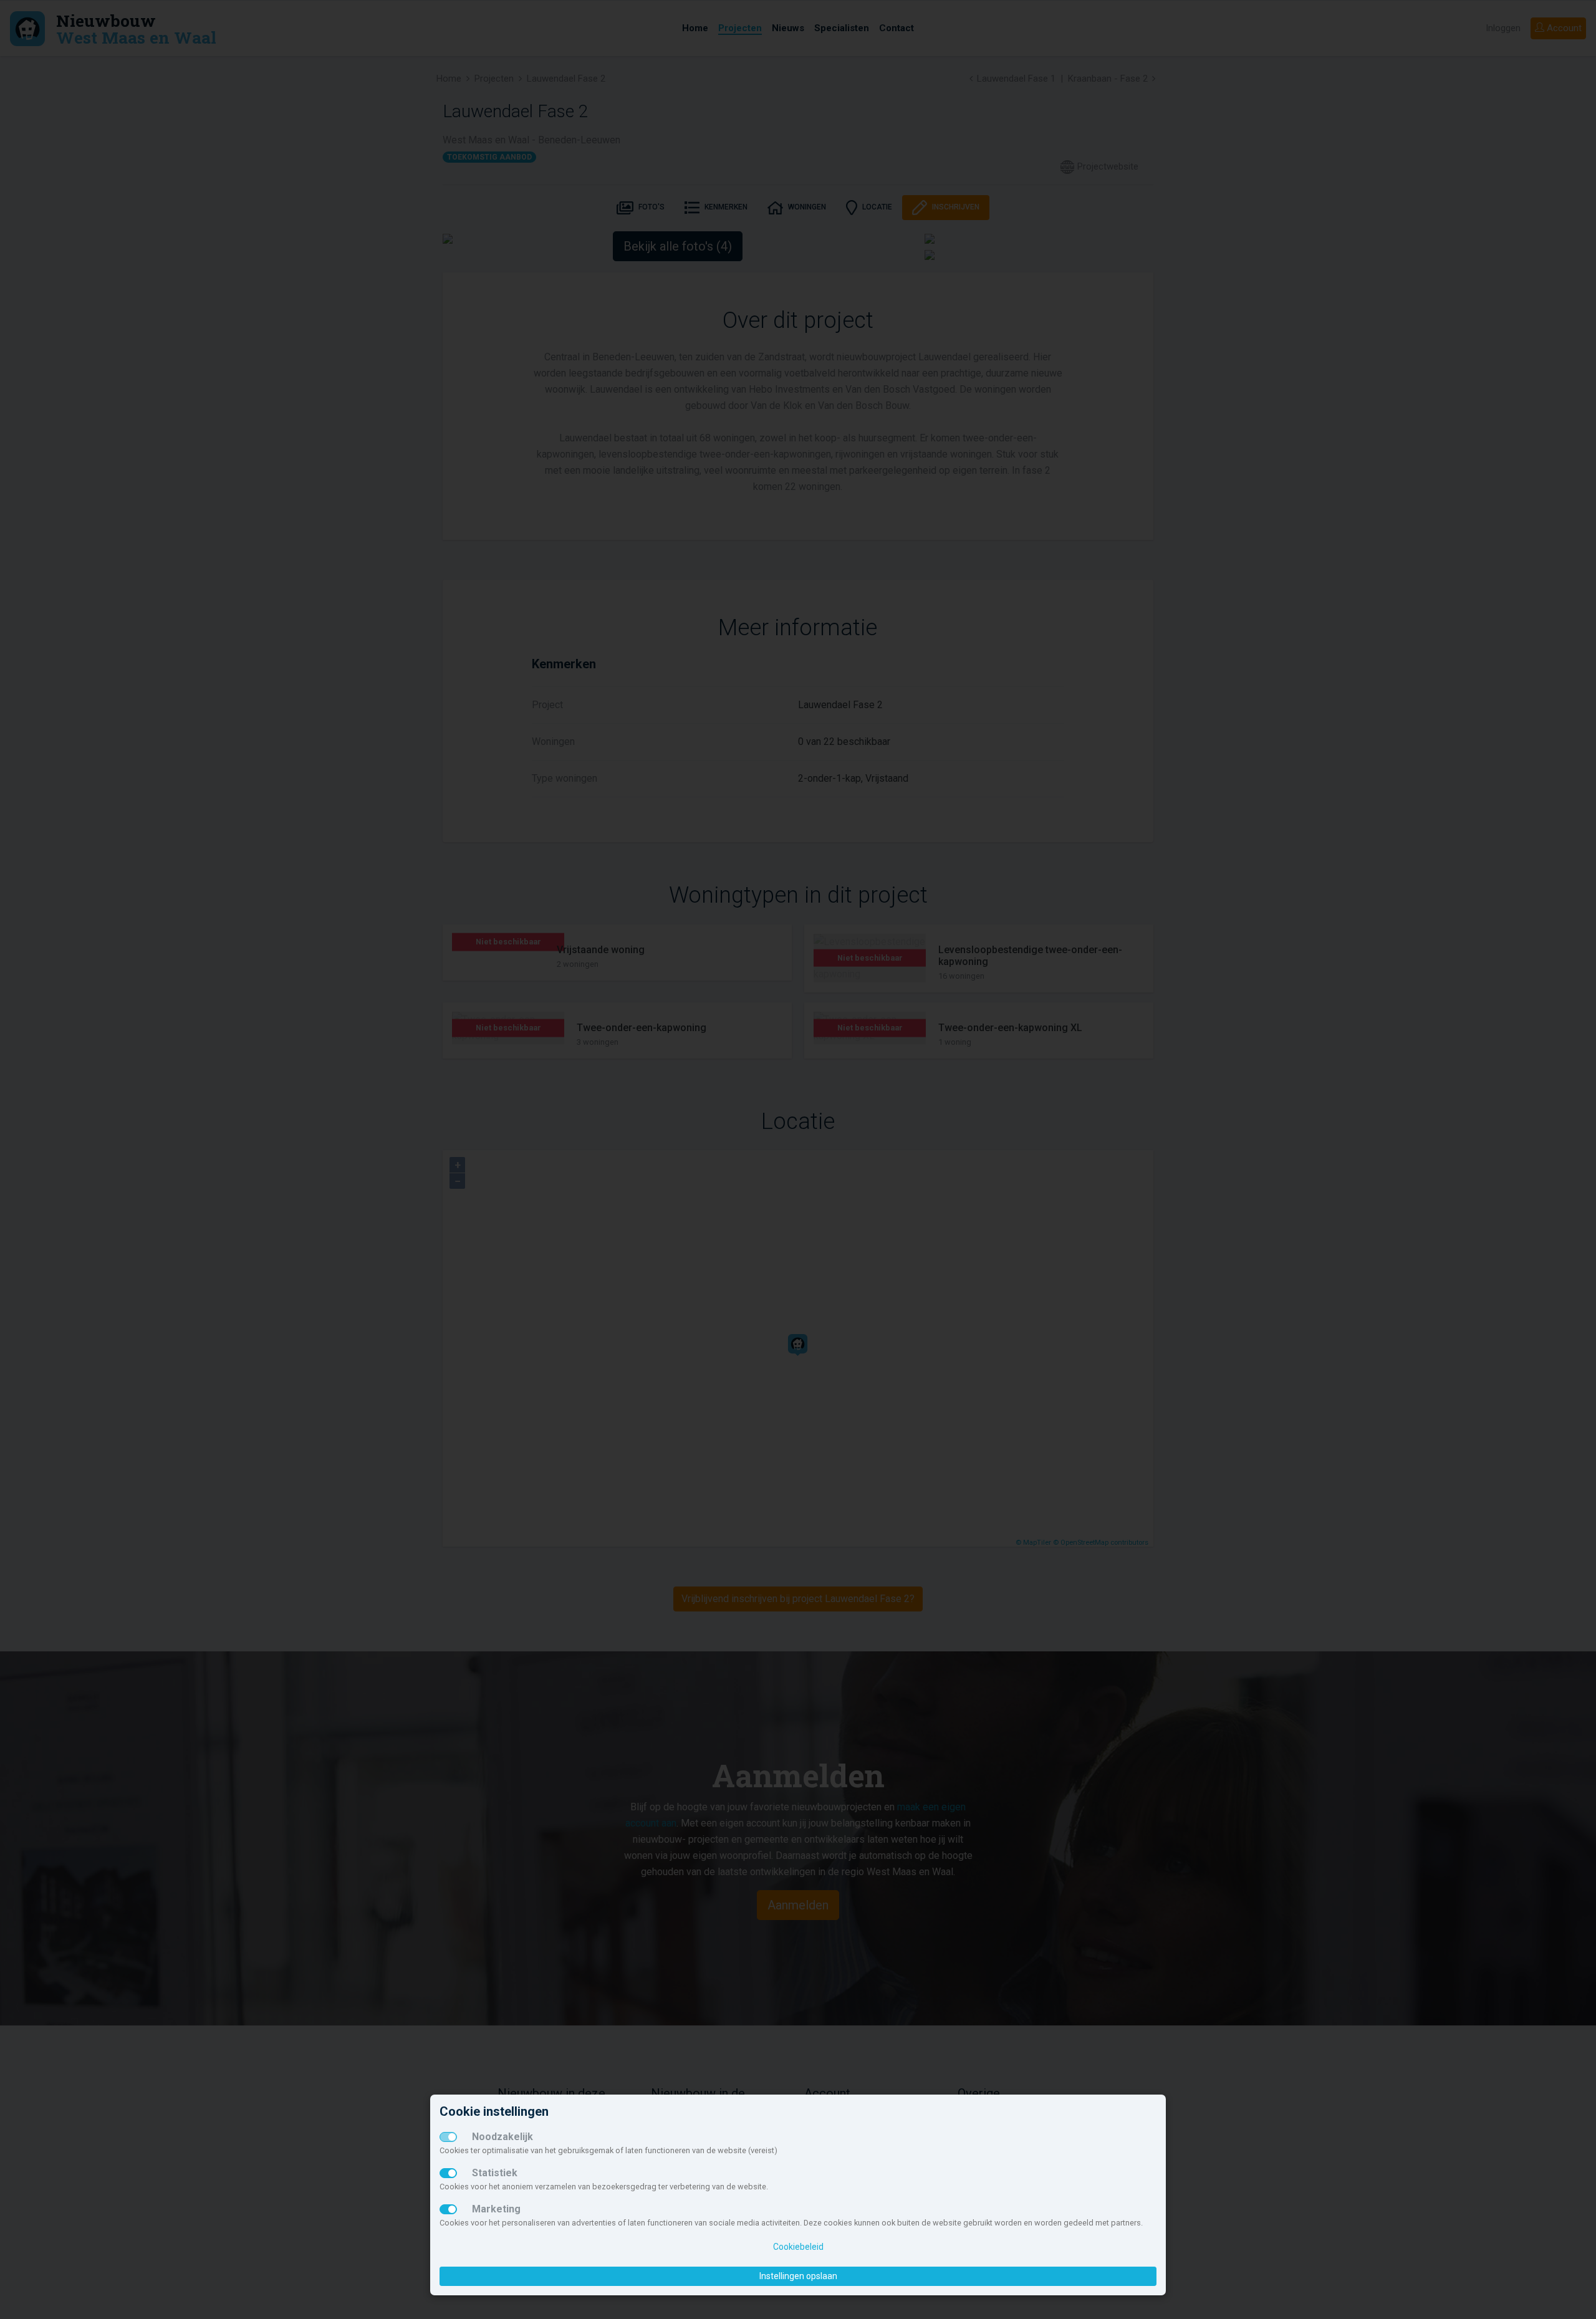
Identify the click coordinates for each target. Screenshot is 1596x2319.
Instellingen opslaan (798, 2276)
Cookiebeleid (798, 2247)
